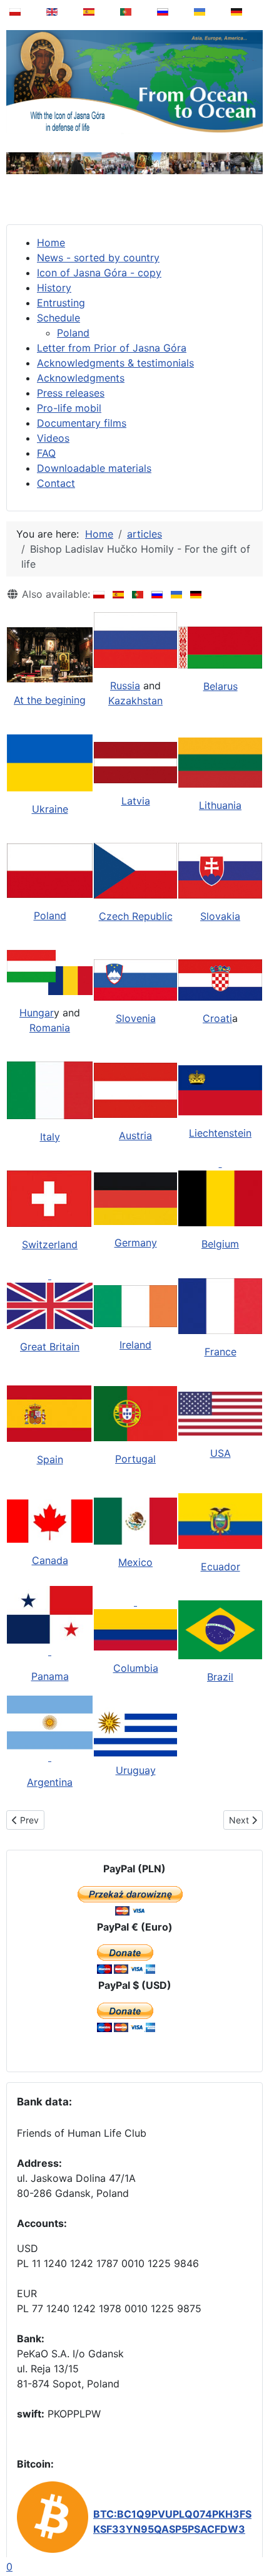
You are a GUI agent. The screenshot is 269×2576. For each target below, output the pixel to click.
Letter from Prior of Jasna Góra (112, 348)
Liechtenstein (220, 1133)
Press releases (71, 393)
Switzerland (50, 1244)
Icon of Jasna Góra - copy (99, 273)
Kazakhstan (135, 701)
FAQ (46, 453)
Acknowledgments (81, 378)
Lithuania (220, 805)
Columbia (136, 1668)
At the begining (50, 700)
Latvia (136, 801)
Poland (73, 333)
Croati (217, 1018)
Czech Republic (136, 916)
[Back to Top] (251, 2535)
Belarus (221, 686)
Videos (53, 438)
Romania (50, 1028)
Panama (50, 1676)
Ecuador (221, 1567)
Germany (136, 1243)
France (221, 1352)
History (54, 288)
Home (51, 242)
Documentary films (82, 423)
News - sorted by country (98, 258)
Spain (50, 1459)
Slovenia (136, 1018)
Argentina (50, 1782)
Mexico (135, 1562)
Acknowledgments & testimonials (115, 363)
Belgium (220, 1244)
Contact (56, 483)
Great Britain (50, 1347)
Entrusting (61, 303)
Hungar (37, 1013)
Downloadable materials (94, 468)
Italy (50, 1137)
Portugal (135, 1459)
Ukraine (50, 809)
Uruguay (136, 1770)
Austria (135, 1135)
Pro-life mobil (69, 408)
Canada (50, 1560)
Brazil (220, 1677)
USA (221, 1453)
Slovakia (220, 916)
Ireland (135, 1345)
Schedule (58, 318)
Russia (125, 686)
